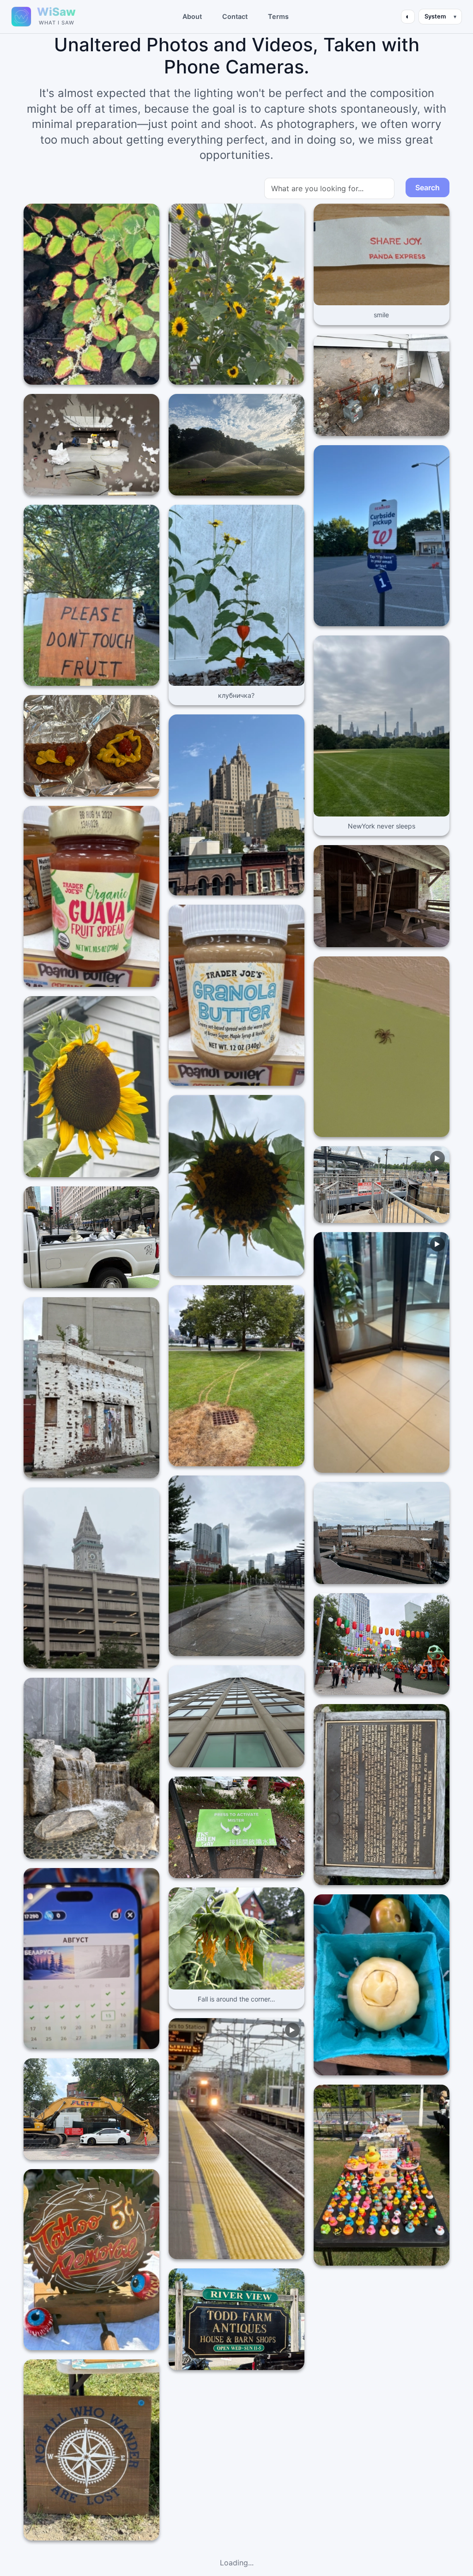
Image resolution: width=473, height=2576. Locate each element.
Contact (235, 16)
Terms (278, 16)
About (192, 16)
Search (428, 187)
